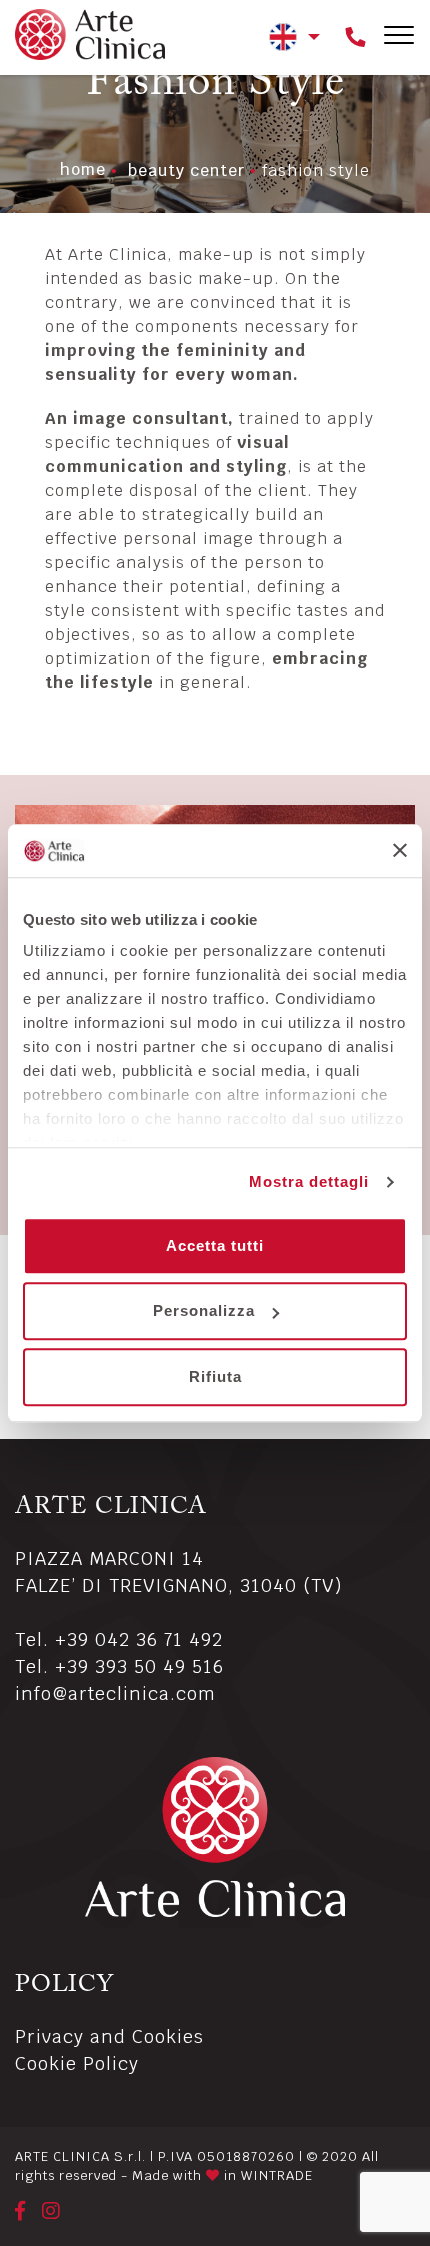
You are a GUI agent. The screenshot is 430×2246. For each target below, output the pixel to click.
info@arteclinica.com (115, 1693)
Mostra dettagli (309, 1181)
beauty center (186, 170)
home (83, 169)
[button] (294, 35)
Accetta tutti (215, 1245)
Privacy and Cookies (109, 2036)
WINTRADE (277, 2175)
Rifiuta (215, 1376)
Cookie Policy (77, 2063)
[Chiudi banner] (400, 851)
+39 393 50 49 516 (139, 1666)
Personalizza (204, 1310)
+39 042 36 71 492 (139, 1639)
